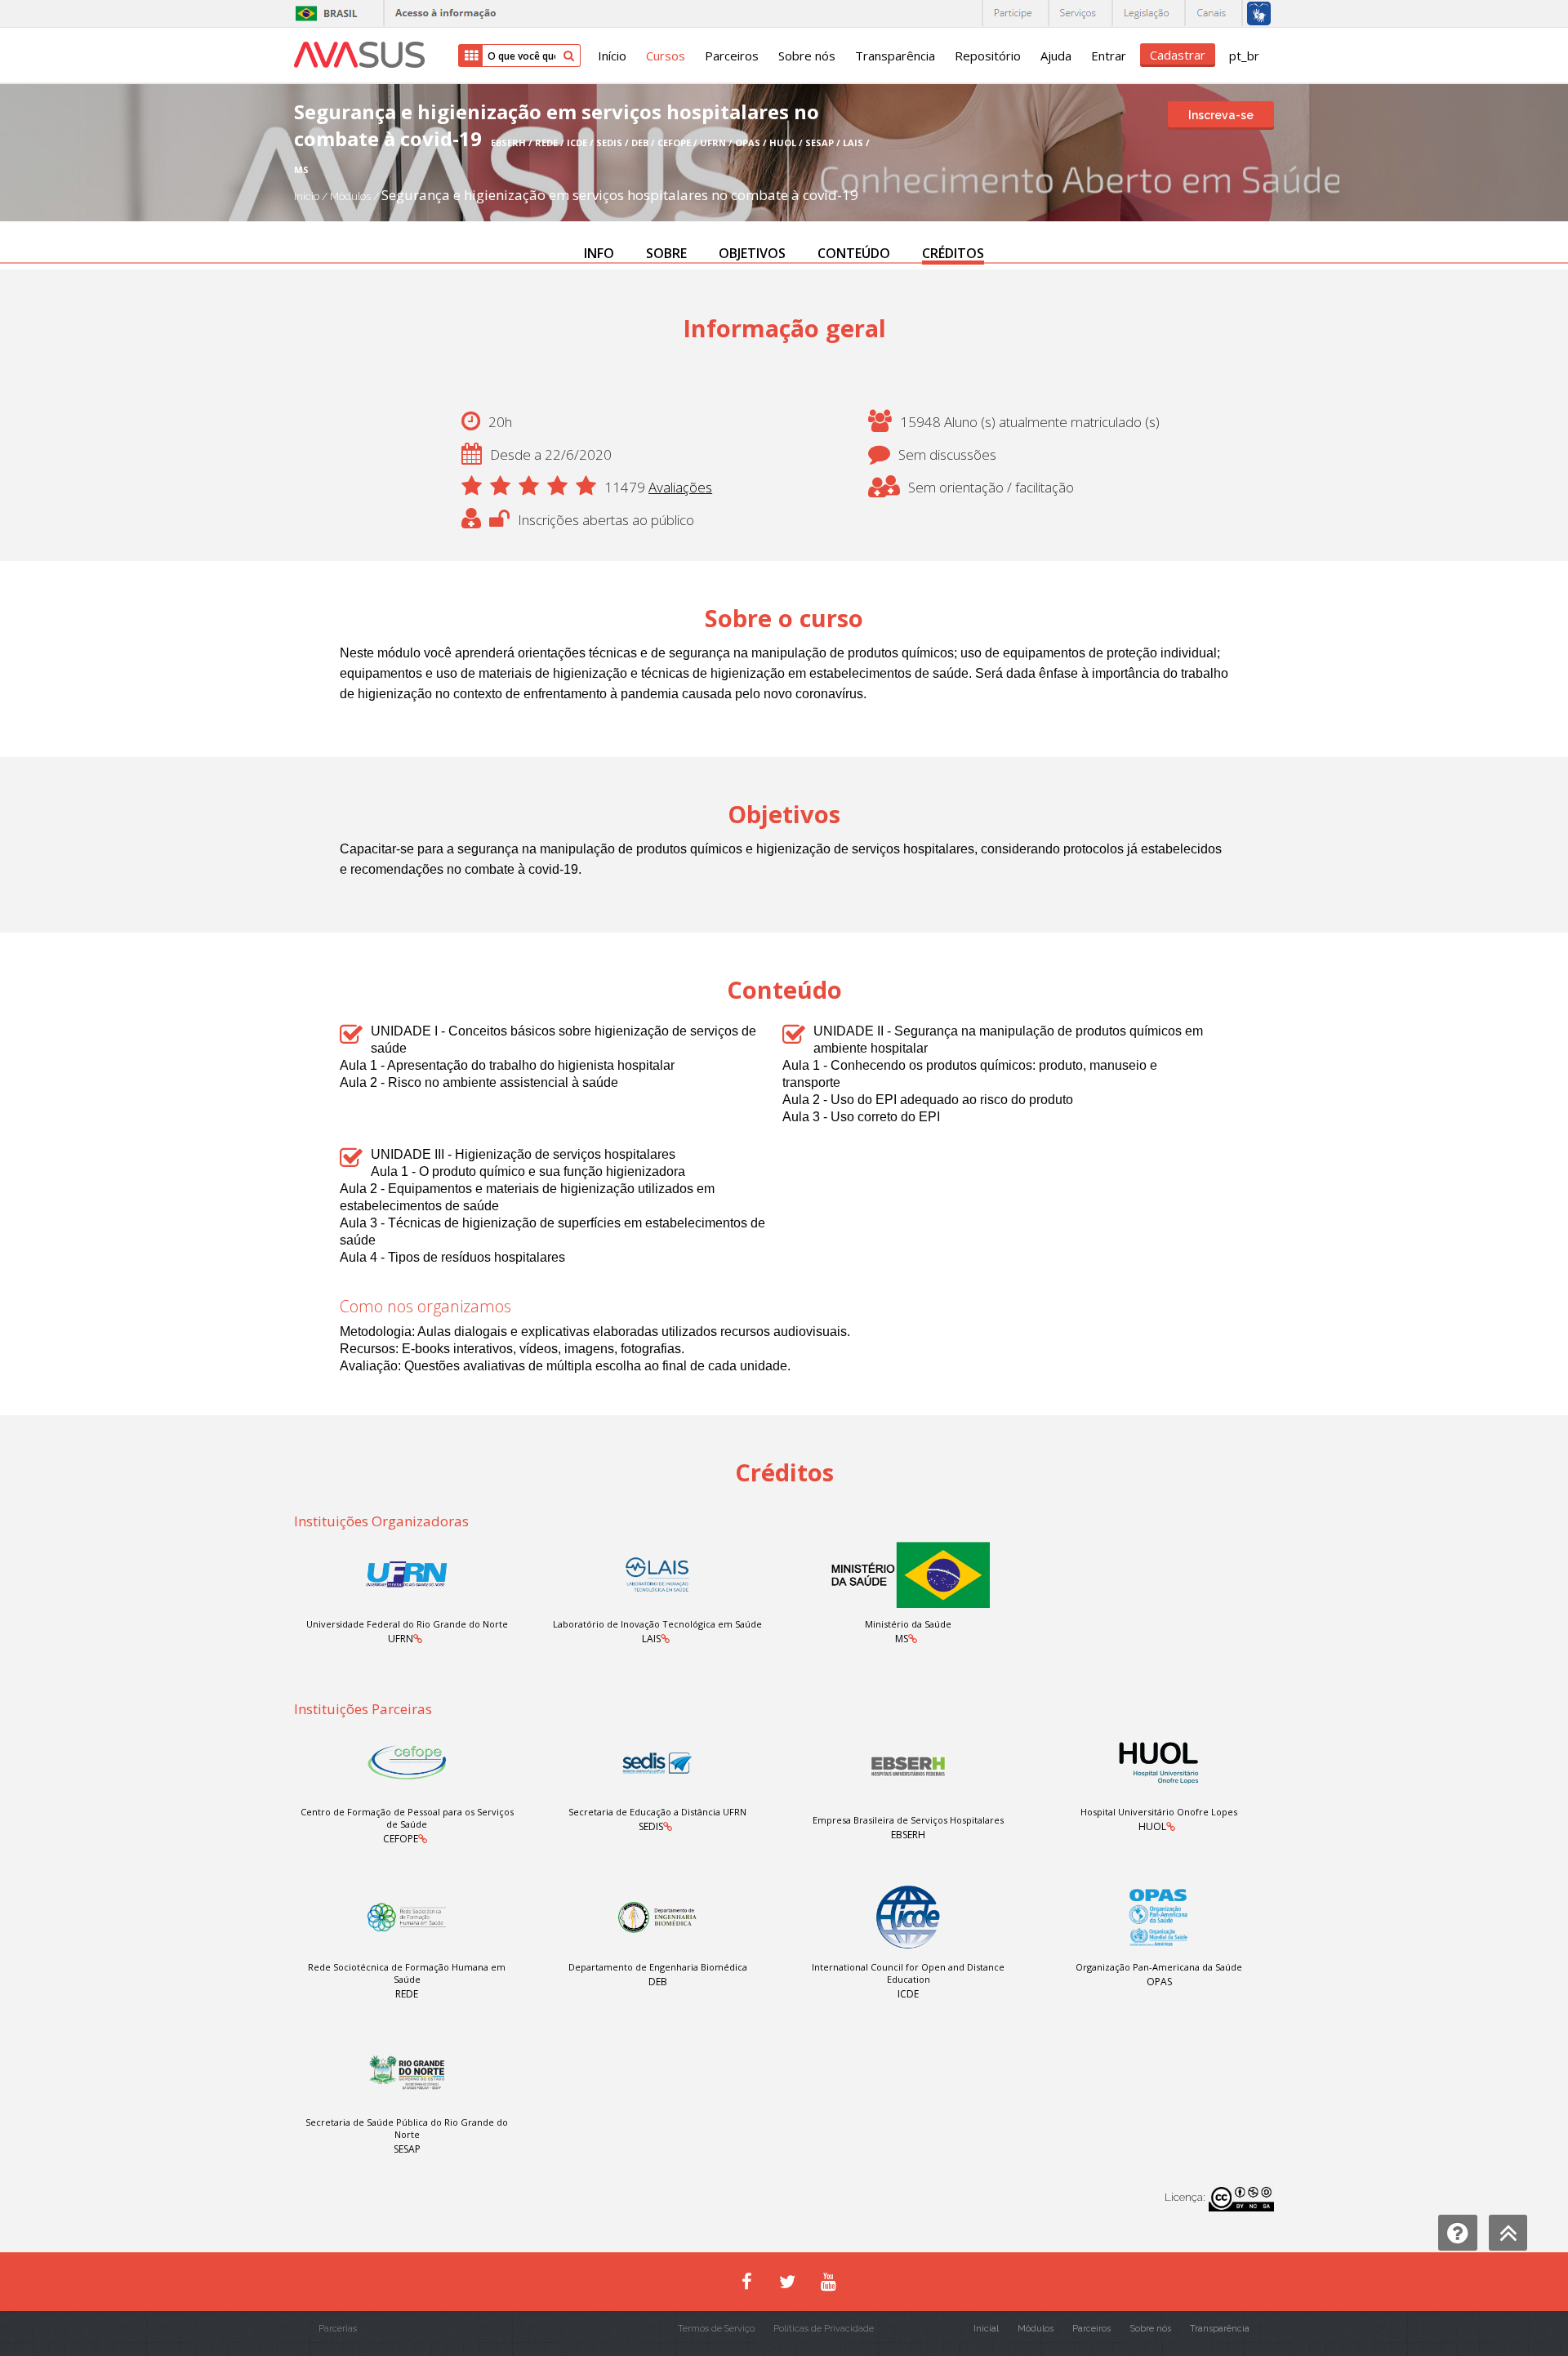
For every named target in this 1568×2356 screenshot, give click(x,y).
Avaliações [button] (680, 487)
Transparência (895, 56)
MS (902, 1639)
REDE (407, 1994)
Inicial (986, 2329)
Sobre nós (807, 56)
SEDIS (651, 1826)
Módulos (352, 196)
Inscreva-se (1221, 115)
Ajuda (1056, 56)
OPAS (1159, 1982)
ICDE (908, 1994)
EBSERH (908, 1835)
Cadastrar (1178, 55)
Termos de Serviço (716, 2329)
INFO (599, 253)
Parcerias (338, 2329)
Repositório (988, 56)
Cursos (666, 56)
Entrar (1109, 56)
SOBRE (666, 253)
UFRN (401, 1639)
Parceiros (732, 56)
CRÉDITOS (953, 253)
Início (612, 56)
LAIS (651, 1639)
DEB (658, 1982)
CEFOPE (401, 1839)
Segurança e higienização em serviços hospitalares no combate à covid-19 (620, 195)
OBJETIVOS (752, 253)
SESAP (407, 2149)
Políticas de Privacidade (824, 2329)
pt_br (1244, 56)
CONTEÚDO (854, 253)
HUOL (1152, 1826)
